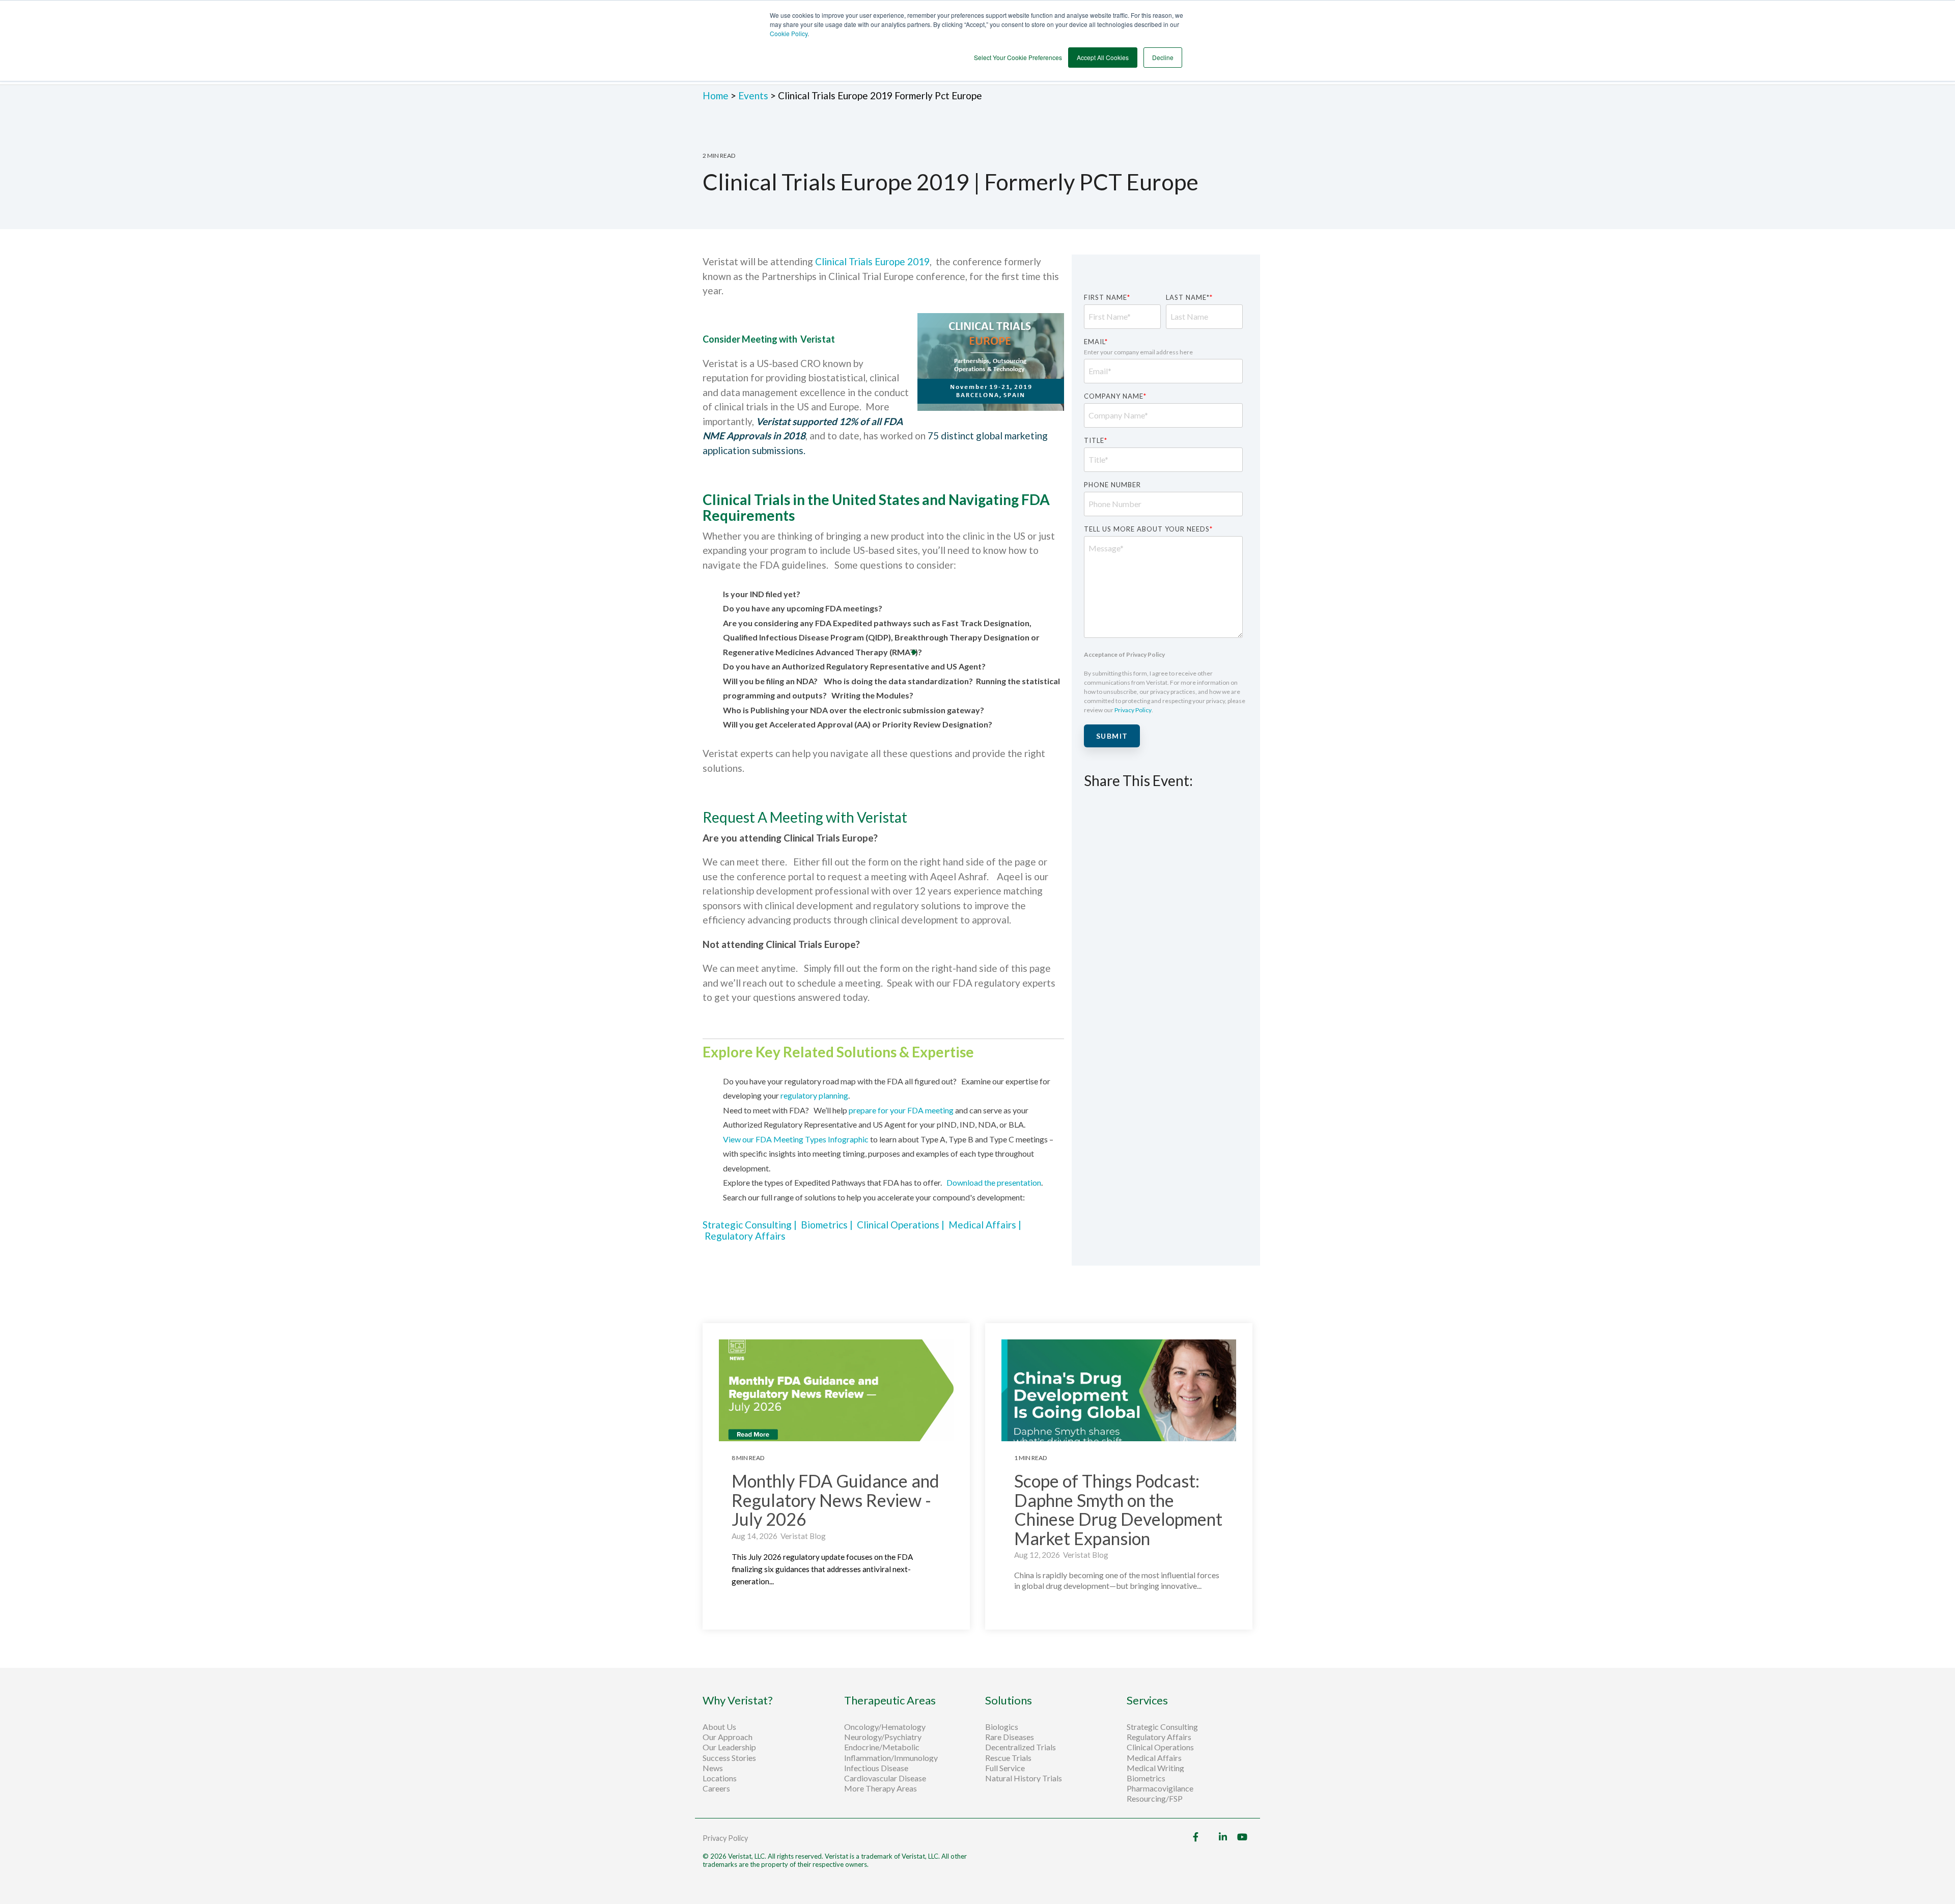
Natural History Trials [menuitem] (1024, 1778)
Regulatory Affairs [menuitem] (1159, 1737)
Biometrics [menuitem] (1146, 1778)
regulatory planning (814, 1095)
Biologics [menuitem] (1002, 1727)
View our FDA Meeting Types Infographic (796, 1139)
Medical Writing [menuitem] (1155, 1768)
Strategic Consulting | (752, 1225)
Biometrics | (829, 1225)
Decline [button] (1163, 57)
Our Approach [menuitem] (728, 1737)
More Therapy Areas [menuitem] (881, 1788)
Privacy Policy (1133, 710)
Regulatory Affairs (745, 1236)
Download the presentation (994, 1182)
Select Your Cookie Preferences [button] (1018, 57)
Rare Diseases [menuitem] (1010, 1737)
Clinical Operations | (903, 1225)
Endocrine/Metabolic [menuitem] (882, 1747)
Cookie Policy (789, 33)
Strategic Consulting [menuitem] (1163, 1727)
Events (753, 95)
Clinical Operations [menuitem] (1161, 1747)
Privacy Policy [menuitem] (725, 1838)
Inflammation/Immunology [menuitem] (891, 1758)
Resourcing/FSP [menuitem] (1155, 1799)
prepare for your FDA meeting (902, 1110)
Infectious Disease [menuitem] (876, 1768)
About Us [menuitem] (719, 1727)
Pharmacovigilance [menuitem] (1160, 1788)
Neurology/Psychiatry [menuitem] (883, 1737)
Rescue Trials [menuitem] (1009, 1758)
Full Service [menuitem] (1005, 1768)
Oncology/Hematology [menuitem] (885, 1727)
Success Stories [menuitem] (729, 1758)
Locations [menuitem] (720, 1778)
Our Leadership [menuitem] (729, 1747)
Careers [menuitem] (716, 1788)
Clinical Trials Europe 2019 (872, 261)
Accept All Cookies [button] (1103, 57)
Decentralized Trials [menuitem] (1021, 1747)
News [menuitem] (713, 1768)
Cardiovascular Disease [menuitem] (885, 1778)
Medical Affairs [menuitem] (1154, 1758)
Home (717, 95)
